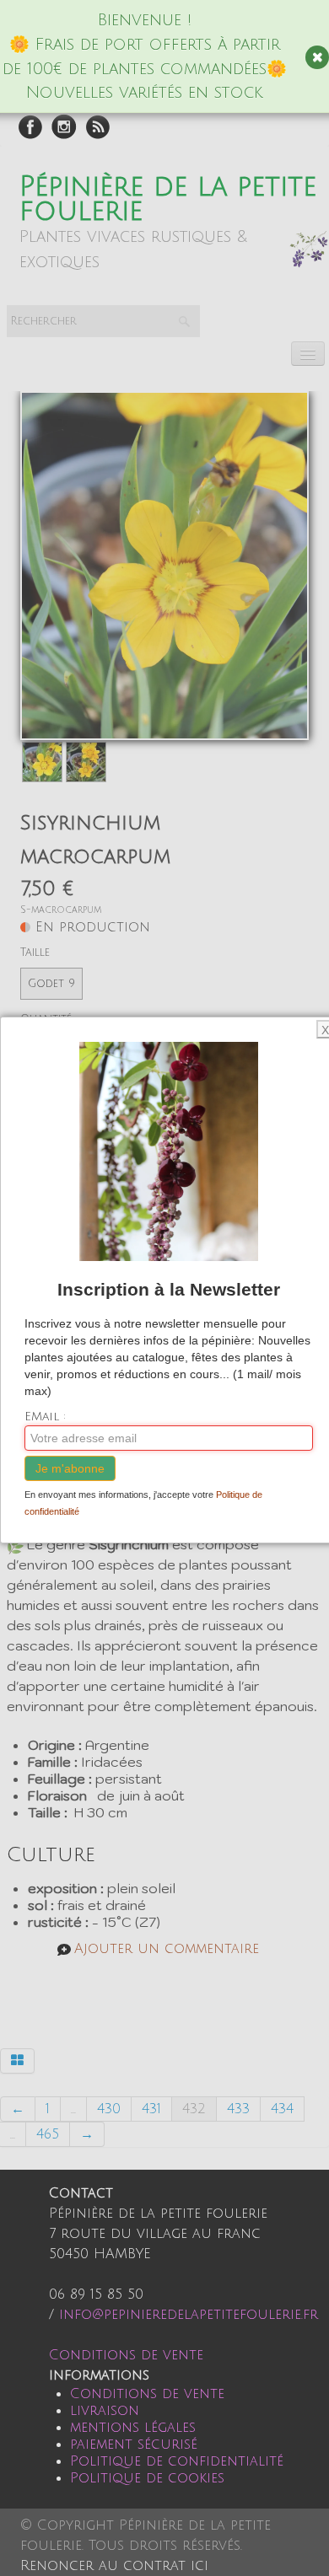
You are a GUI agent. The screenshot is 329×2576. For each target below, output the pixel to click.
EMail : (45, 1417)
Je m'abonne (70, 1468)
